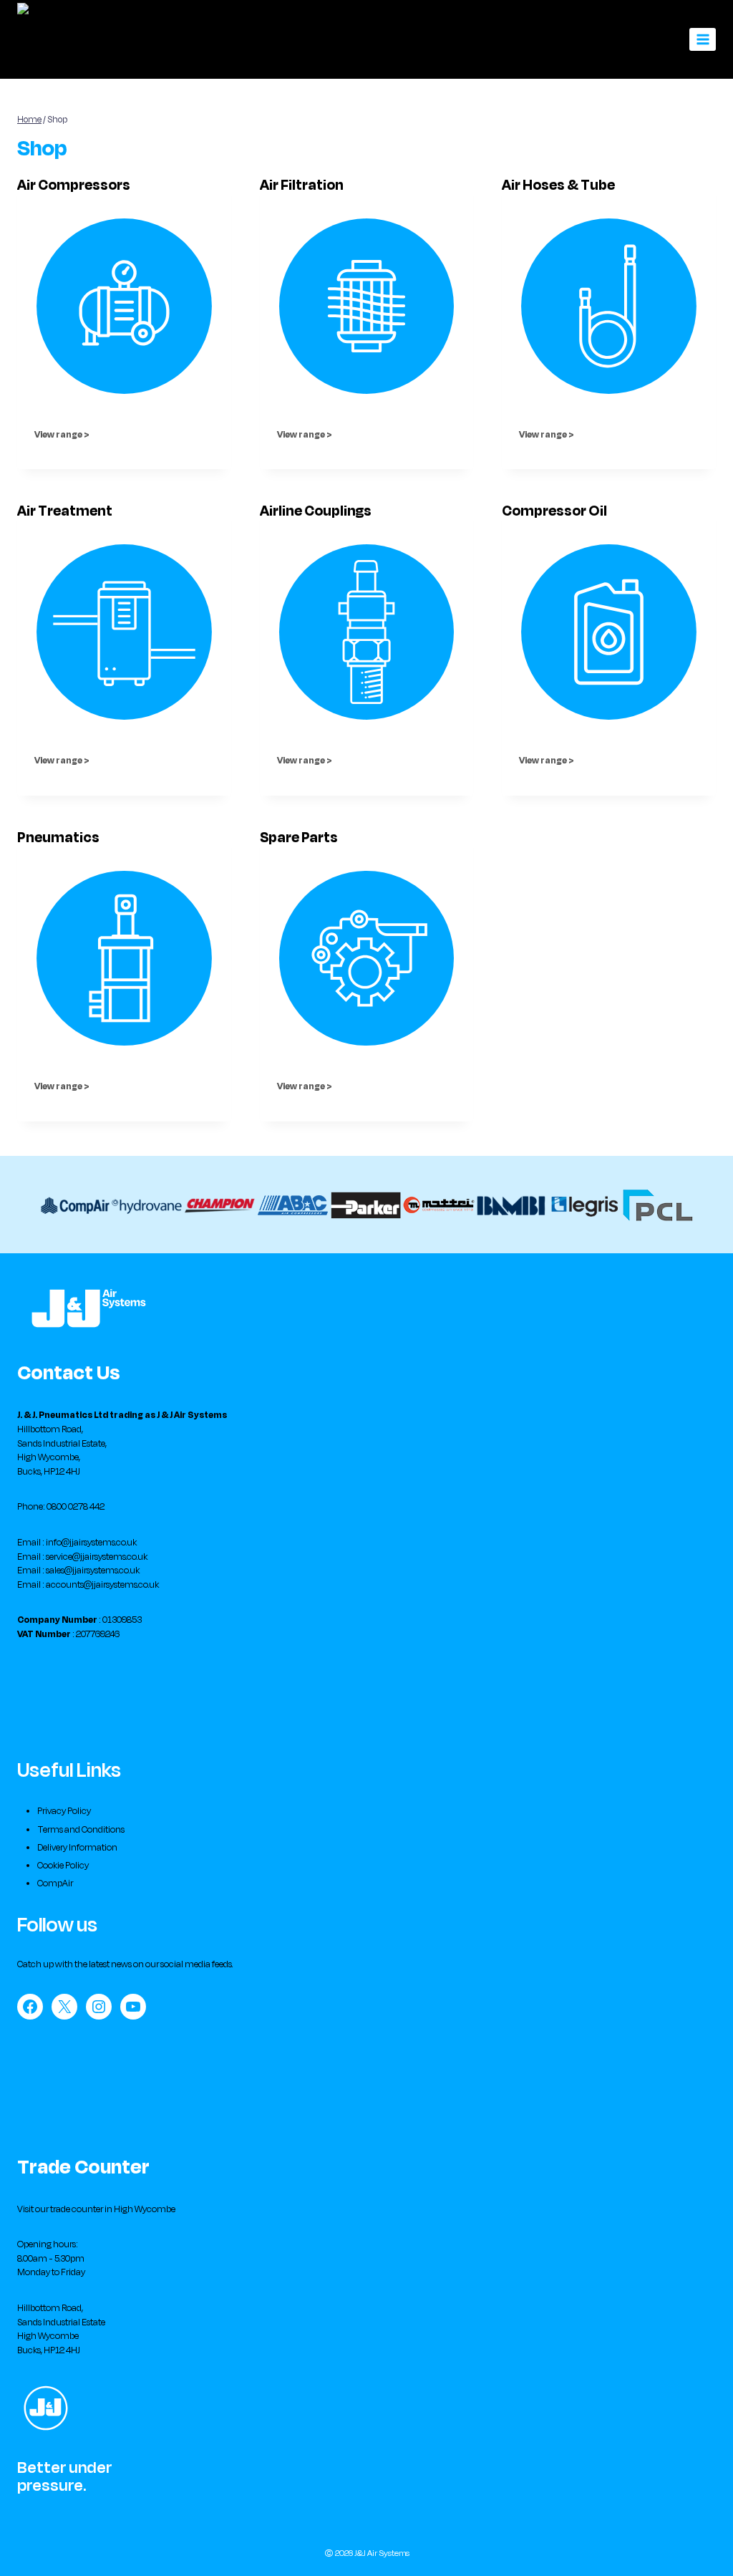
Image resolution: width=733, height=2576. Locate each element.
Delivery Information (77, 1848)
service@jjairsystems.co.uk (97, 1557)
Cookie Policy (63, 1866)
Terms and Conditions (81, 1830)
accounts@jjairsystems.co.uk (102, 1585)
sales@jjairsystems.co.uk (93, 1571)
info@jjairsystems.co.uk (91, 1543)
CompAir (55, 1883)
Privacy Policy (64, 1811)
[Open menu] (703, 39)
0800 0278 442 (76, 1507)
